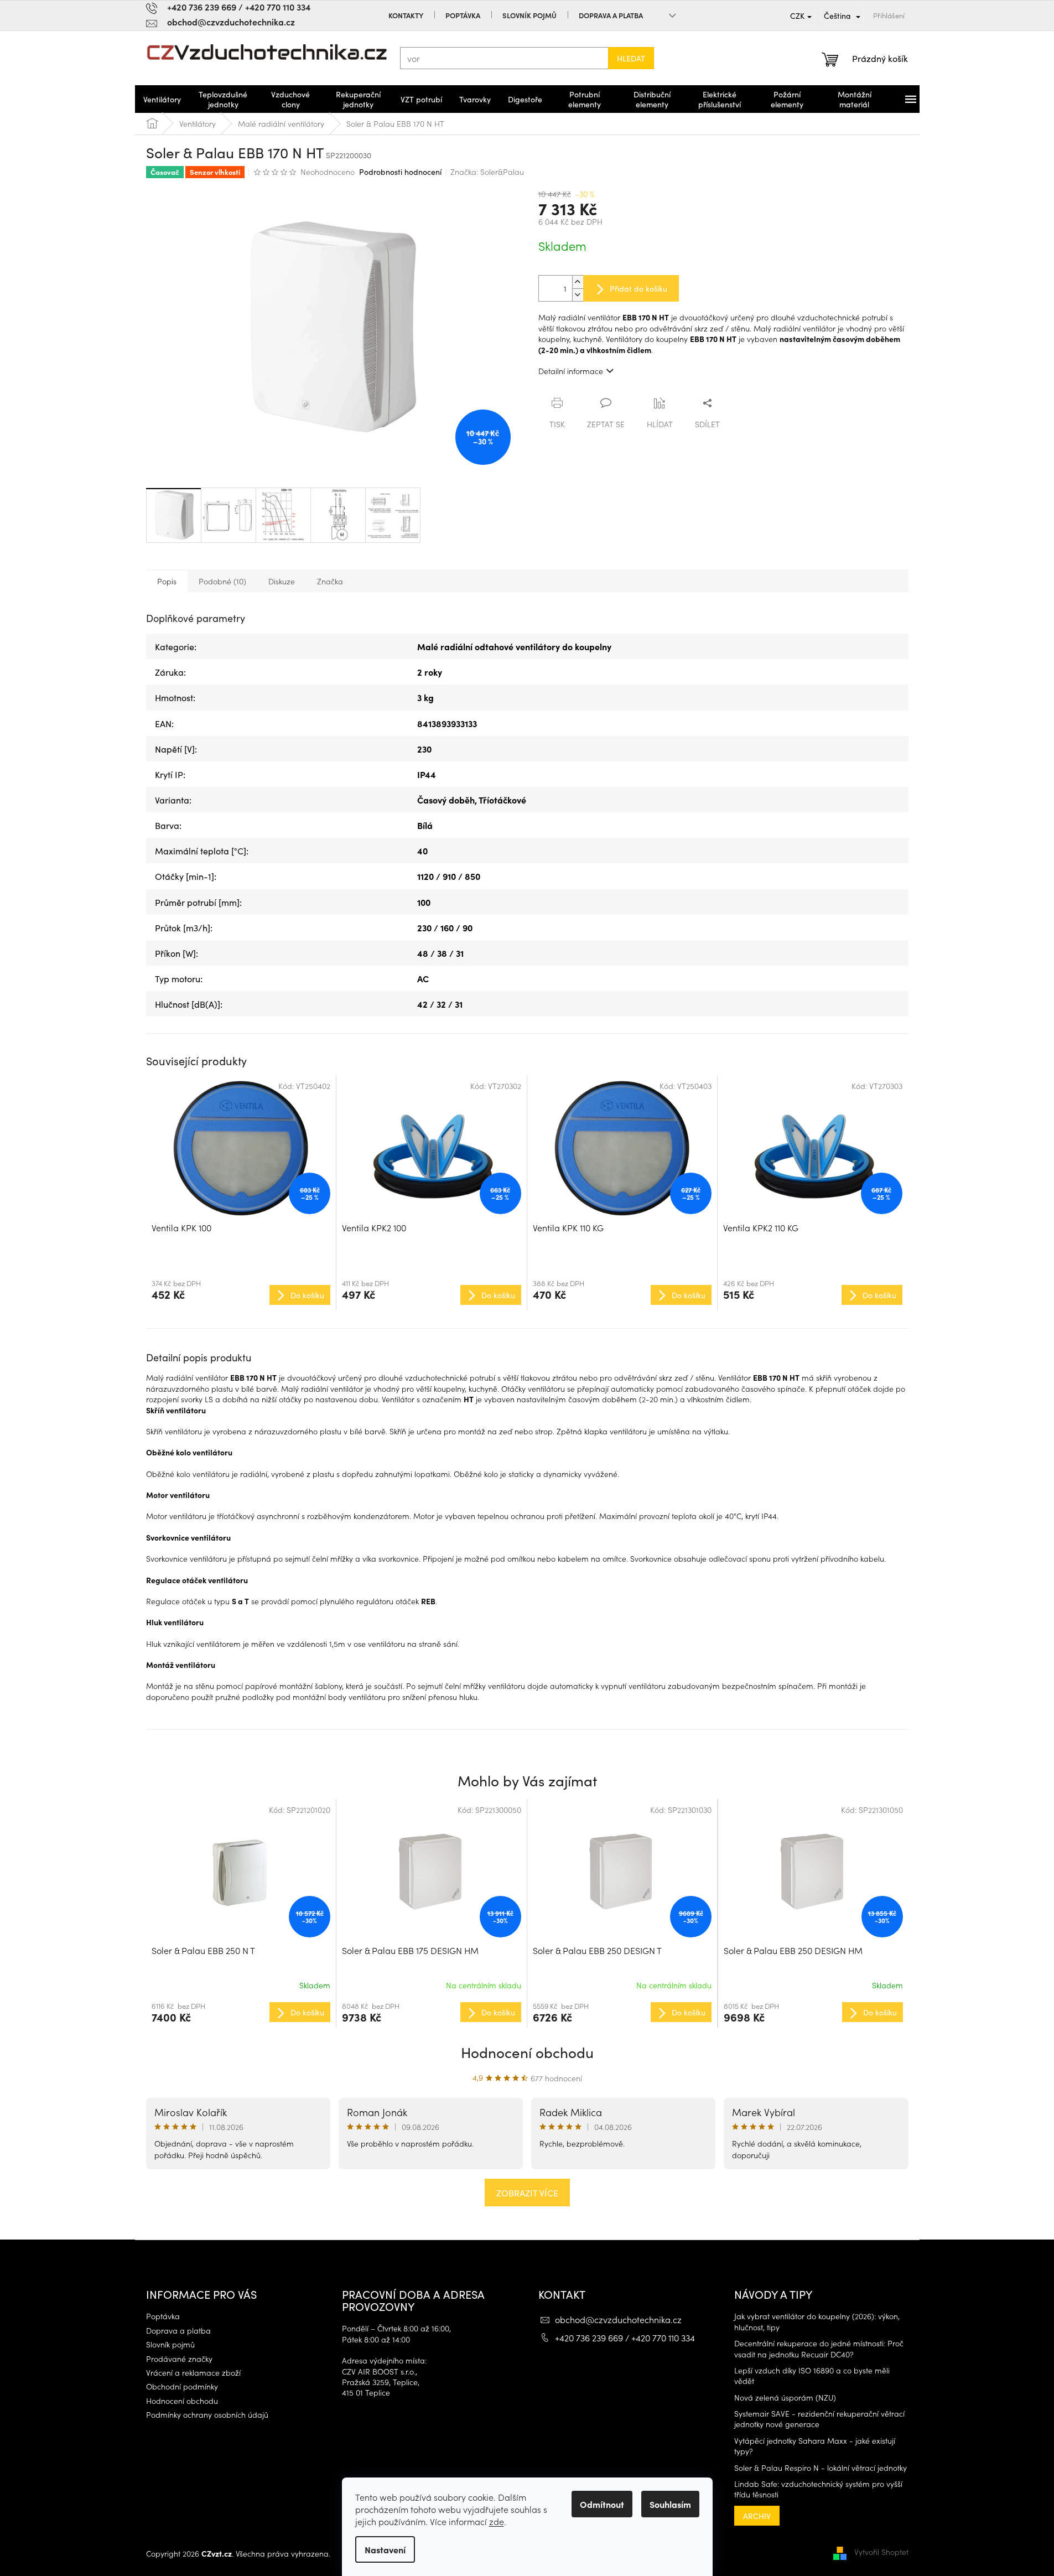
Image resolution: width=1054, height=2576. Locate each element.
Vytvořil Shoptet (881, 2552)
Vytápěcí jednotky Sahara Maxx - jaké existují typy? (815, 2446)
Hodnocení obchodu (527, 2052)
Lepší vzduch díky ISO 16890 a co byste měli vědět (812, 2376)
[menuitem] (162, 99)
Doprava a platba (611, 15)
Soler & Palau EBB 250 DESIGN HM (793, 1950)
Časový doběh (446, 800)
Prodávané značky (179, 2359)
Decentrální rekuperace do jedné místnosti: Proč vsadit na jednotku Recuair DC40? (819, 2349)
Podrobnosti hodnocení (400, 172)
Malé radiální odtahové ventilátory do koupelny (514, 646)
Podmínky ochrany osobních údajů (207, 2415)
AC (423, 978)
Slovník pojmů (529, 15)
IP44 (427, 774)
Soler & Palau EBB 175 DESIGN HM (410, 1950)
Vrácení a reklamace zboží (193, 2373)
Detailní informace (571, 371)
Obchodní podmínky (182, 2386)
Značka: (487, 172)
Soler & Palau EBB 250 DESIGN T (597, 1950)
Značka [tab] (330, 581)
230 (424, 749)
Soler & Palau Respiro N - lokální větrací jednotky (821, 2468)
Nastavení (385, 2549)
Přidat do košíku (638, 288)
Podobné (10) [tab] (222, 581)
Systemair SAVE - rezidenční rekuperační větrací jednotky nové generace (819, 2419)
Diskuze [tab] (282, 581)
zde (497, 2521)
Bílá (425, 825)
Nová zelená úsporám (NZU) (785, 2398)
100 (424, 902)
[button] (241, 2012)
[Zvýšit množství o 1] (578, 282)
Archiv (757, 2516)
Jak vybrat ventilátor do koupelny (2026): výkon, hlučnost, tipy (817, 2321)
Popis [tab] (167, 581)
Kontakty (406, 15)
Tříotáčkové (502, 800)
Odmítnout (602, 2504)
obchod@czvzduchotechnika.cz (618, 2319)
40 (422, 851)
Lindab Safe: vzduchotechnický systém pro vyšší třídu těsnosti (818, 2489)
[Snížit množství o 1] (578, 295)
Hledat (631, 58)
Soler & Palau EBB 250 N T (203, 1950)
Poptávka (463, 15)
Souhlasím (670, 2504)
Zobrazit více (527, 2193)
